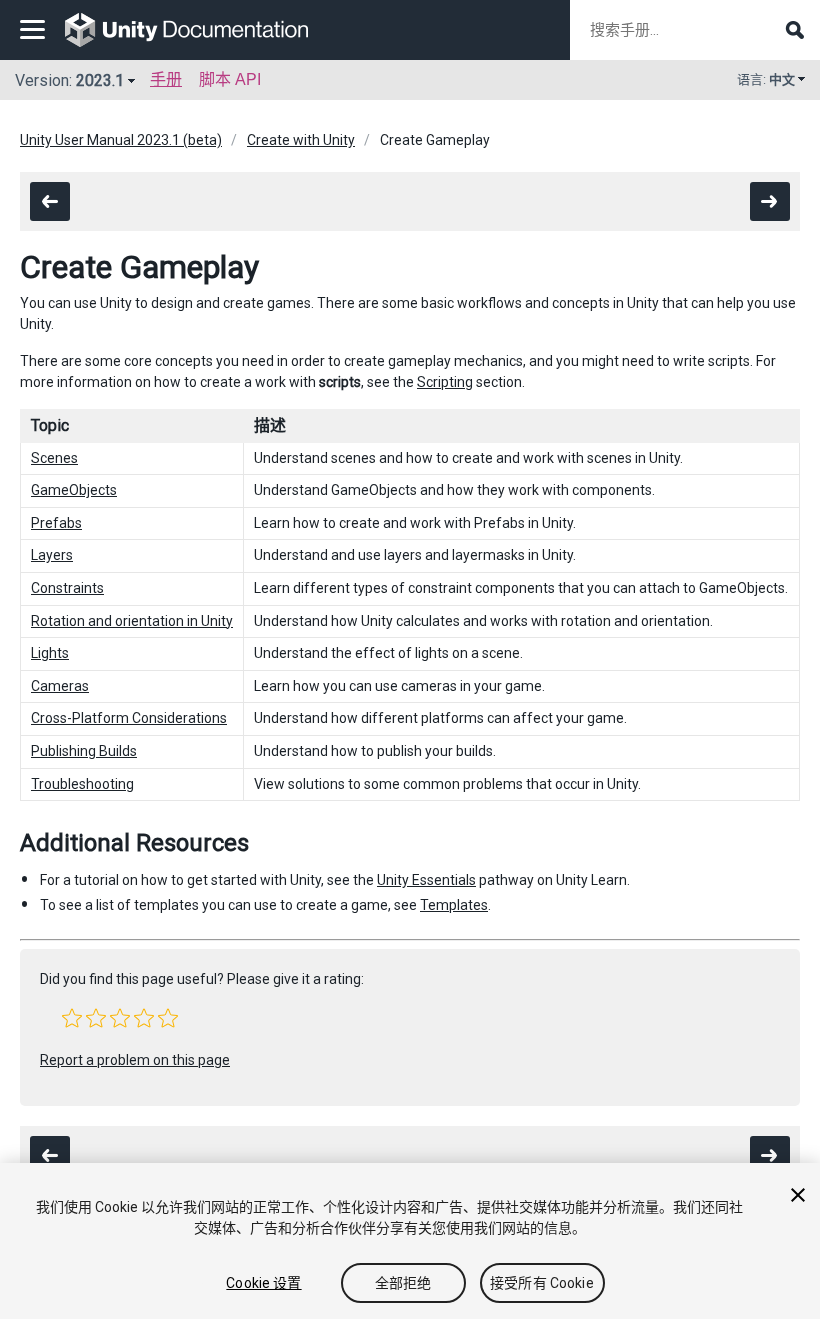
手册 (166, 79)
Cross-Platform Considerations (129, 718)
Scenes (54, 458)
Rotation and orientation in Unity (132, 621)
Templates (454, 905)
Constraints (67, 588)
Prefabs (56, 523)
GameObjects (74, 490)
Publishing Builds (84, 751)
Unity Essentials (426, 880)
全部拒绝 (403, 1283)
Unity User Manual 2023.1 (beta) (121, 140)
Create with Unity (301, 140)
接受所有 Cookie (542, 1283)
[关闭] (798, 1195)
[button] (72, 1018)
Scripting (445, 382)
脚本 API (230, 79)
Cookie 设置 (263, 1283)
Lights (50, 653)
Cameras (60, 686)
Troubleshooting (82, 784)
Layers (52, 555)
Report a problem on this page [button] (135, 1060)
